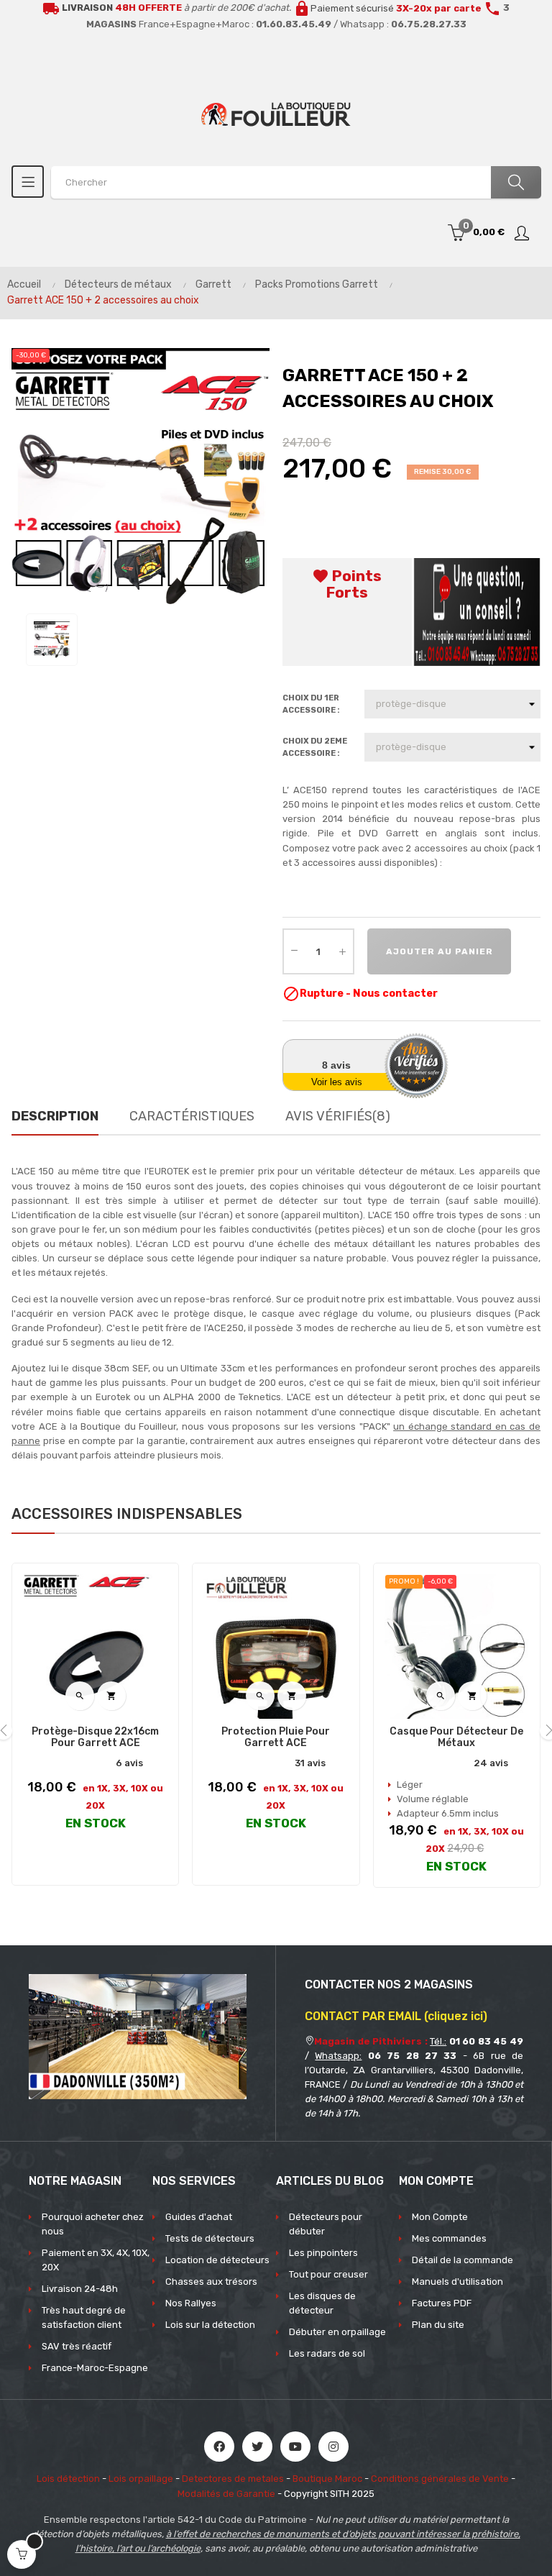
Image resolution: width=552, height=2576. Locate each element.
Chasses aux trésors (211, 2282)
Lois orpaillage (141, 2479)
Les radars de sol (327, 2353)
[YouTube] (295, 2447)
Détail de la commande (463, 2260)
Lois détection (68, 2479)
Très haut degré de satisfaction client (84, 2317)
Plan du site (438, 2325)
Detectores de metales (233, 2479)
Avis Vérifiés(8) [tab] (338, 1116)
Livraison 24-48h (80, 2289)
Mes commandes (449, 2238)
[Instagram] (333, 2447)
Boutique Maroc (327, 2479)
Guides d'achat (199, 2217)
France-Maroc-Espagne (95, 2368)
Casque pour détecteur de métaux (456, 1737)
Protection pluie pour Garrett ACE (276, 1737)
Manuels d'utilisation (457, 2282)
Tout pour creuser (328, 2274)
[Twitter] (257, 2447)
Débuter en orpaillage (337, 2332)
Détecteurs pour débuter (326, 2224)
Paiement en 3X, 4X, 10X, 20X (96, 2260)
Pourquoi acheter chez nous (93, 2224)
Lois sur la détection (210, 2325)
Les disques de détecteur (322, 2303)
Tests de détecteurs (210, 2238)
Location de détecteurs (217, 2260)
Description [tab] (55, 1116)
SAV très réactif (77, 2346)
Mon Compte (440, 2217)
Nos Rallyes (191, 2303)
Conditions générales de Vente (440, 2479)
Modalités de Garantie (226, 2494)
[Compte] (523, 233)
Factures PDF (442, 2303)
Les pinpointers (323, 2253)
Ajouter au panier (440, 951)
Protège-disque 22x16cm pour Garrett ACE (95, 1737)
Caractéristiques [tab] (192, 1116)
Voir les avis (337, 1082)
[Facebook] (219, 2447)
